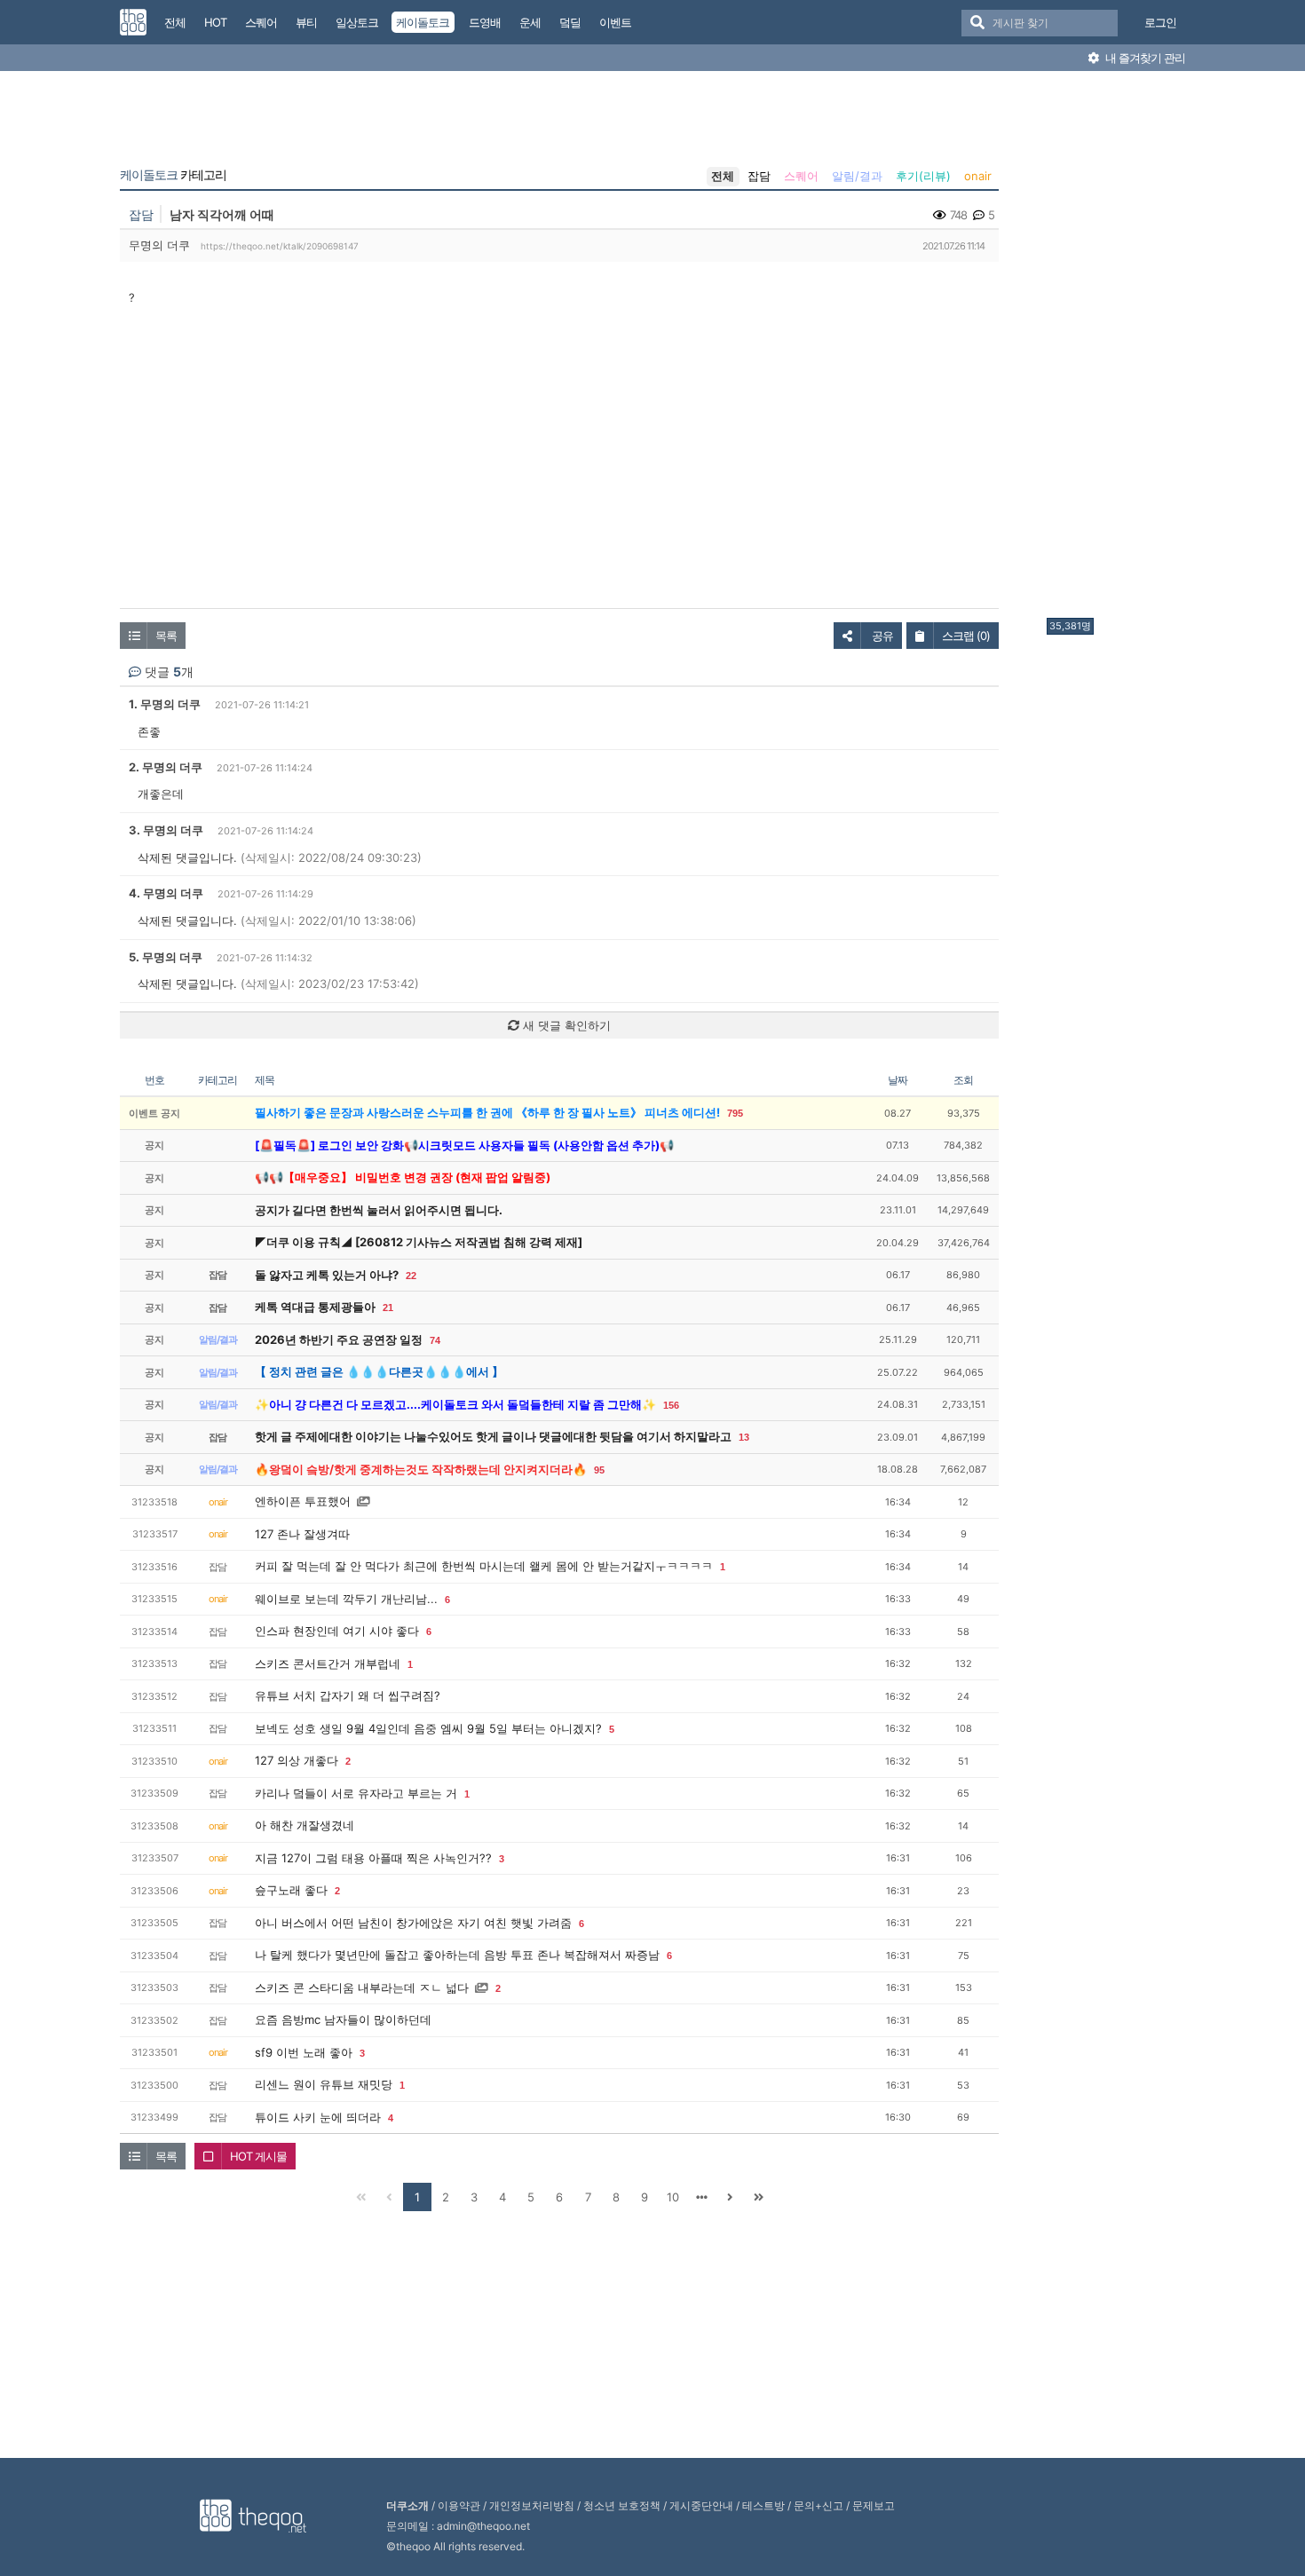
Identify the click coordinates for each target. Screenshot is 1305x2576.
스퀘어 (801, 176)
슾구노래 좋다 (291, 1890)
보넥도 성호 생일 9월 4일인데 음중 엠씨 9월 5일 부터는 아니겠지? (428, 1728)
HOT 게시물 (258, 2156)
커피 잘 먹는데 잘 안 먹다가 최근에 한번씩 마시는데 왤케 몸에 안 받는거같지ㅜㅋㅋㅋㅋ (484, 1566)
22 (411, 1276)
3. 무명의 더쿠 (166, 830)
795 (735, 1113)
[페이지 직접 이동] (701, 2197)
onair (978, 176)
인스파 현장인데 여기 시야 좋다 (337, 1631)
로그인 (1160, 22)
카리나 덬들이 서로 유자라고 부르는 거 (356, 1793)
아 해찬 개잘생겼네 (304, 1825)
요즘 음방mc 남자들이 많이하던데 (343, 2019)
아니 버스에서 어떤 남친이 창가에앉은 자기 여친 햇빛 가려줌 (413, 1923)
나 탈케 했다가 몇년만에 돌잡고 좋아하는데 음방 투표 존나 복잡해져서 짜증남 (457, 1955)
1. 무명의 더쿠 (165, 704)
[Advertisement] (1118, 349)
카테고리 (173, 175)
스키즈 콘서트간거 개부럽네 (328, 1663)
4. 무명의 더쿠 (166, 893)
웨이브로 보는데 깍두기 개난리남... (346, 1599)
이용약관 (459, 2505)
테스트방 (763, 2505)
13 (744, 1437)
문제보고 (874, 2505)
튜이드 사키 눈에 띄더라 (318, 2117)
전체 (723, 176)
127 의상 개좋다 (297, 1760)
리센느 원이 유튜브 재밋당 (324, 2084)
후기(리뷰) (923, 176)
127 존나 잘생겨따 (302, 1534)
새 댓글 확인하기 (565, 1025)
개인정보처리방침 (532, 2505)
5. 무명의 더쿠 (166, 957)
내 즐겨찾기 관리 (1144, 58)
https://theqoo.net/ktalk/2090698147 (280, 246)
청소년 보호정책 (622, 2505)
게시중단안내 (701, 2505)
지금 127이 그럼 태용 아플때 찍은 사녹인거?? (373, 1858)
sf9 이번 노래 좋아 (304, 2052)
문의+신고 (819, 2505)
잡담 (759, 176)
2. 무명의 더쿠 (166, 767)
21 (388, 1308)
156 (671, 1405)
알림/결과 (857, 176)
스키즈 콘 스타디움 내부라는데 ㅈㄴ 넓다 (362, 1987)
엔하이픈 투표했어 (303, 1501)
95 (599, 1470)
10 (673, 2197)
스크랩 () (966, 636)
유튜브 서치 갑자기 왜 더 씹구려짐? (348, 1695)
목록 (166, 636)
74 (435, 1340)
